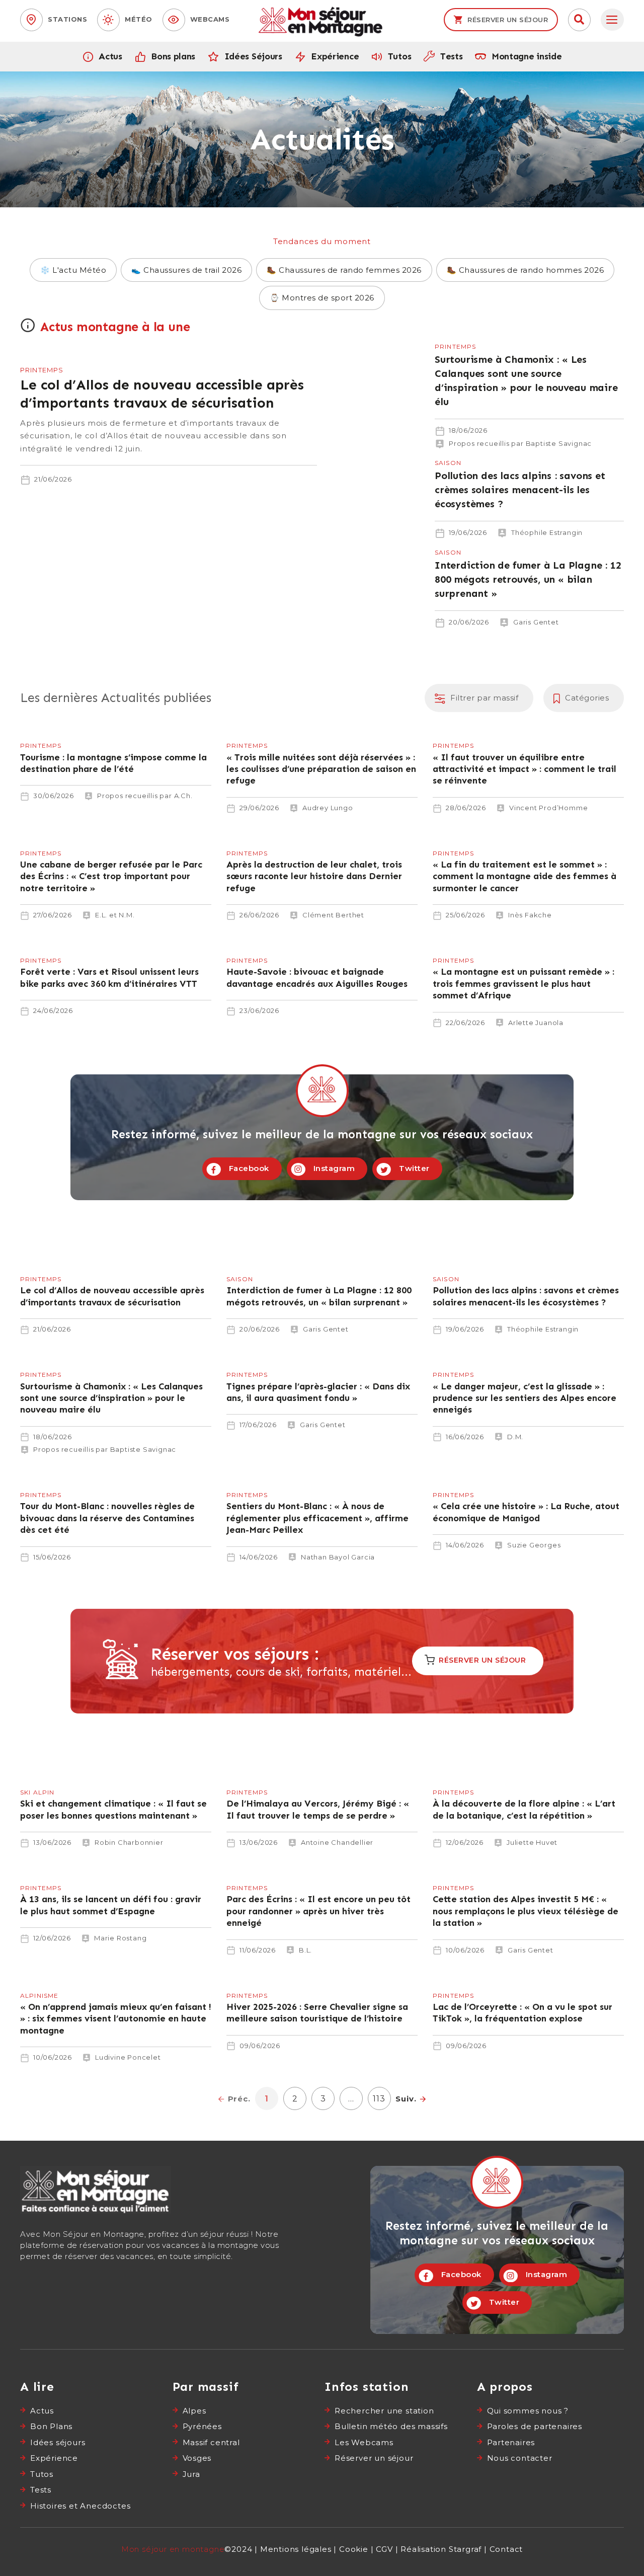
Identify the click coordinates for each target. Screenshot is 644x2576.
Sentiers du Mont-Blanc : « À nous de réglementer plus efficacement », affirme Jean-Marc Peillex (322, 1517)
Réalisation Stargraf (441, 2549)
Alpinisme (39, 1996)
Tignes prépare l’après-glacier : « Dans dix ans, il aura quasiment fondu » (322, 1391)
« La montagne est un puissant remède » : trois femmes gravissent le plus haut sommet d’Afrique (528, 983)
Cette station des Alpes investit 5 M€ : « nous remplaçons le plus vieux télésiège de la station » (528, 1910)
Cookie (354, 2549)
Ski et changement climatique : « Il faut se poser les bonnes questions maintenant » (116, 1809)
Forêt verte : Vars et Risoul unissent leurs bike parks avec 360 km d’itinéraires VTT (116, 977)
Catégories (587, 698)
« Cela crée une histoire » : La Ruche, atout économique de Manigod (528, 1512)
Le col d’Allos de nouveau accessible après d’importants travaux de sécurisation (169, 415)
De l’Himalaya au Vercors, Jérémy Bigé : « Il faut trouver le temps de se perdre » (322, 1809)
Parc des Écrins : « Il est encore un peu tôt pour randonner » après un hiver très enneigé (322, 1910)
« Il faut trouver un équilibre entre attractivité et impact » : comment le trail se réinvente (528, 768)
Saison (448, 463)
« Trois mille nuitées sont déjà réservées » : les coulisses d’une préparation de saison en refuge (322, 768)
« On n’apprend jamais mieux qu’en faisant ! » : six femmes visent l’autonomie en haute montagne (116, 2018)
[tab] (612, 20)
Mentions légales (296, 2549)
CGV (384, 2549)
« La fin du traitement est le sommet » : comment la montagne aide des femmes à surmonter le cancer (528, 875)
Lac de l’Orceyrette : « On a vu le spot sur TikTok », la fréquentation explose (528, 2012)
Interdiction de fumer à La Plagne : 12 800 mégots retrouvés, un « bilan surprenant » (475, 589)
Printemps (42, 370)
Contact (506, 2549)
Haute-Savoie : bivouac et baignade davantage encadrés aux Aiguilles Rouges (322, 977)
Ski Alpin (37, 1792)
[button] (579, 20)
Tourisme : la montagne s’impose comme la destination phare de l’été (116, 762)
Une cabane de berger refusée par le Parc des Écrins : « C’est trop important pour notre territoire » (116, 875)
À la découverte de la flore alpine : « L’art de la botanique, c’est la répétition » (528, 1809)
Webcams (210, 19)
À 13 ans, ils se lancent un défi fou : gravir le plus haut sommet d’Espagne (116, 1905)
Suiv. (406, 2099)
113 (381, 2095)
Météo (139, 19)
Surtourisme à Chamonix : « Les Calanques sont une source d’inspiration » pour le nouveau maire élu (475, 397)
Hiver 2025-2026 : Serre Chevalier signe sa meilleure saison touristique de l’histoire (322, 2012)
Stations (67, 19)
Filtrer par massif (484, 698)
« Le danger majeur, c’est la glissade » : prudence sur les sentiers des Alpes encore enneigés (528, 1397)
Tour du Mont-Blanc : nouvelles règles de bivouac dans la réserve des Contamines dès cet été (116, 1517)
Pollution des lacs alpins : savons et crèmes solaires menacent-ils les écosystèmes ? (475, 500)
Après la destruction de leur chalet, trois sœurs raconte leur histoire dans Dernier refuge (322, 875)
